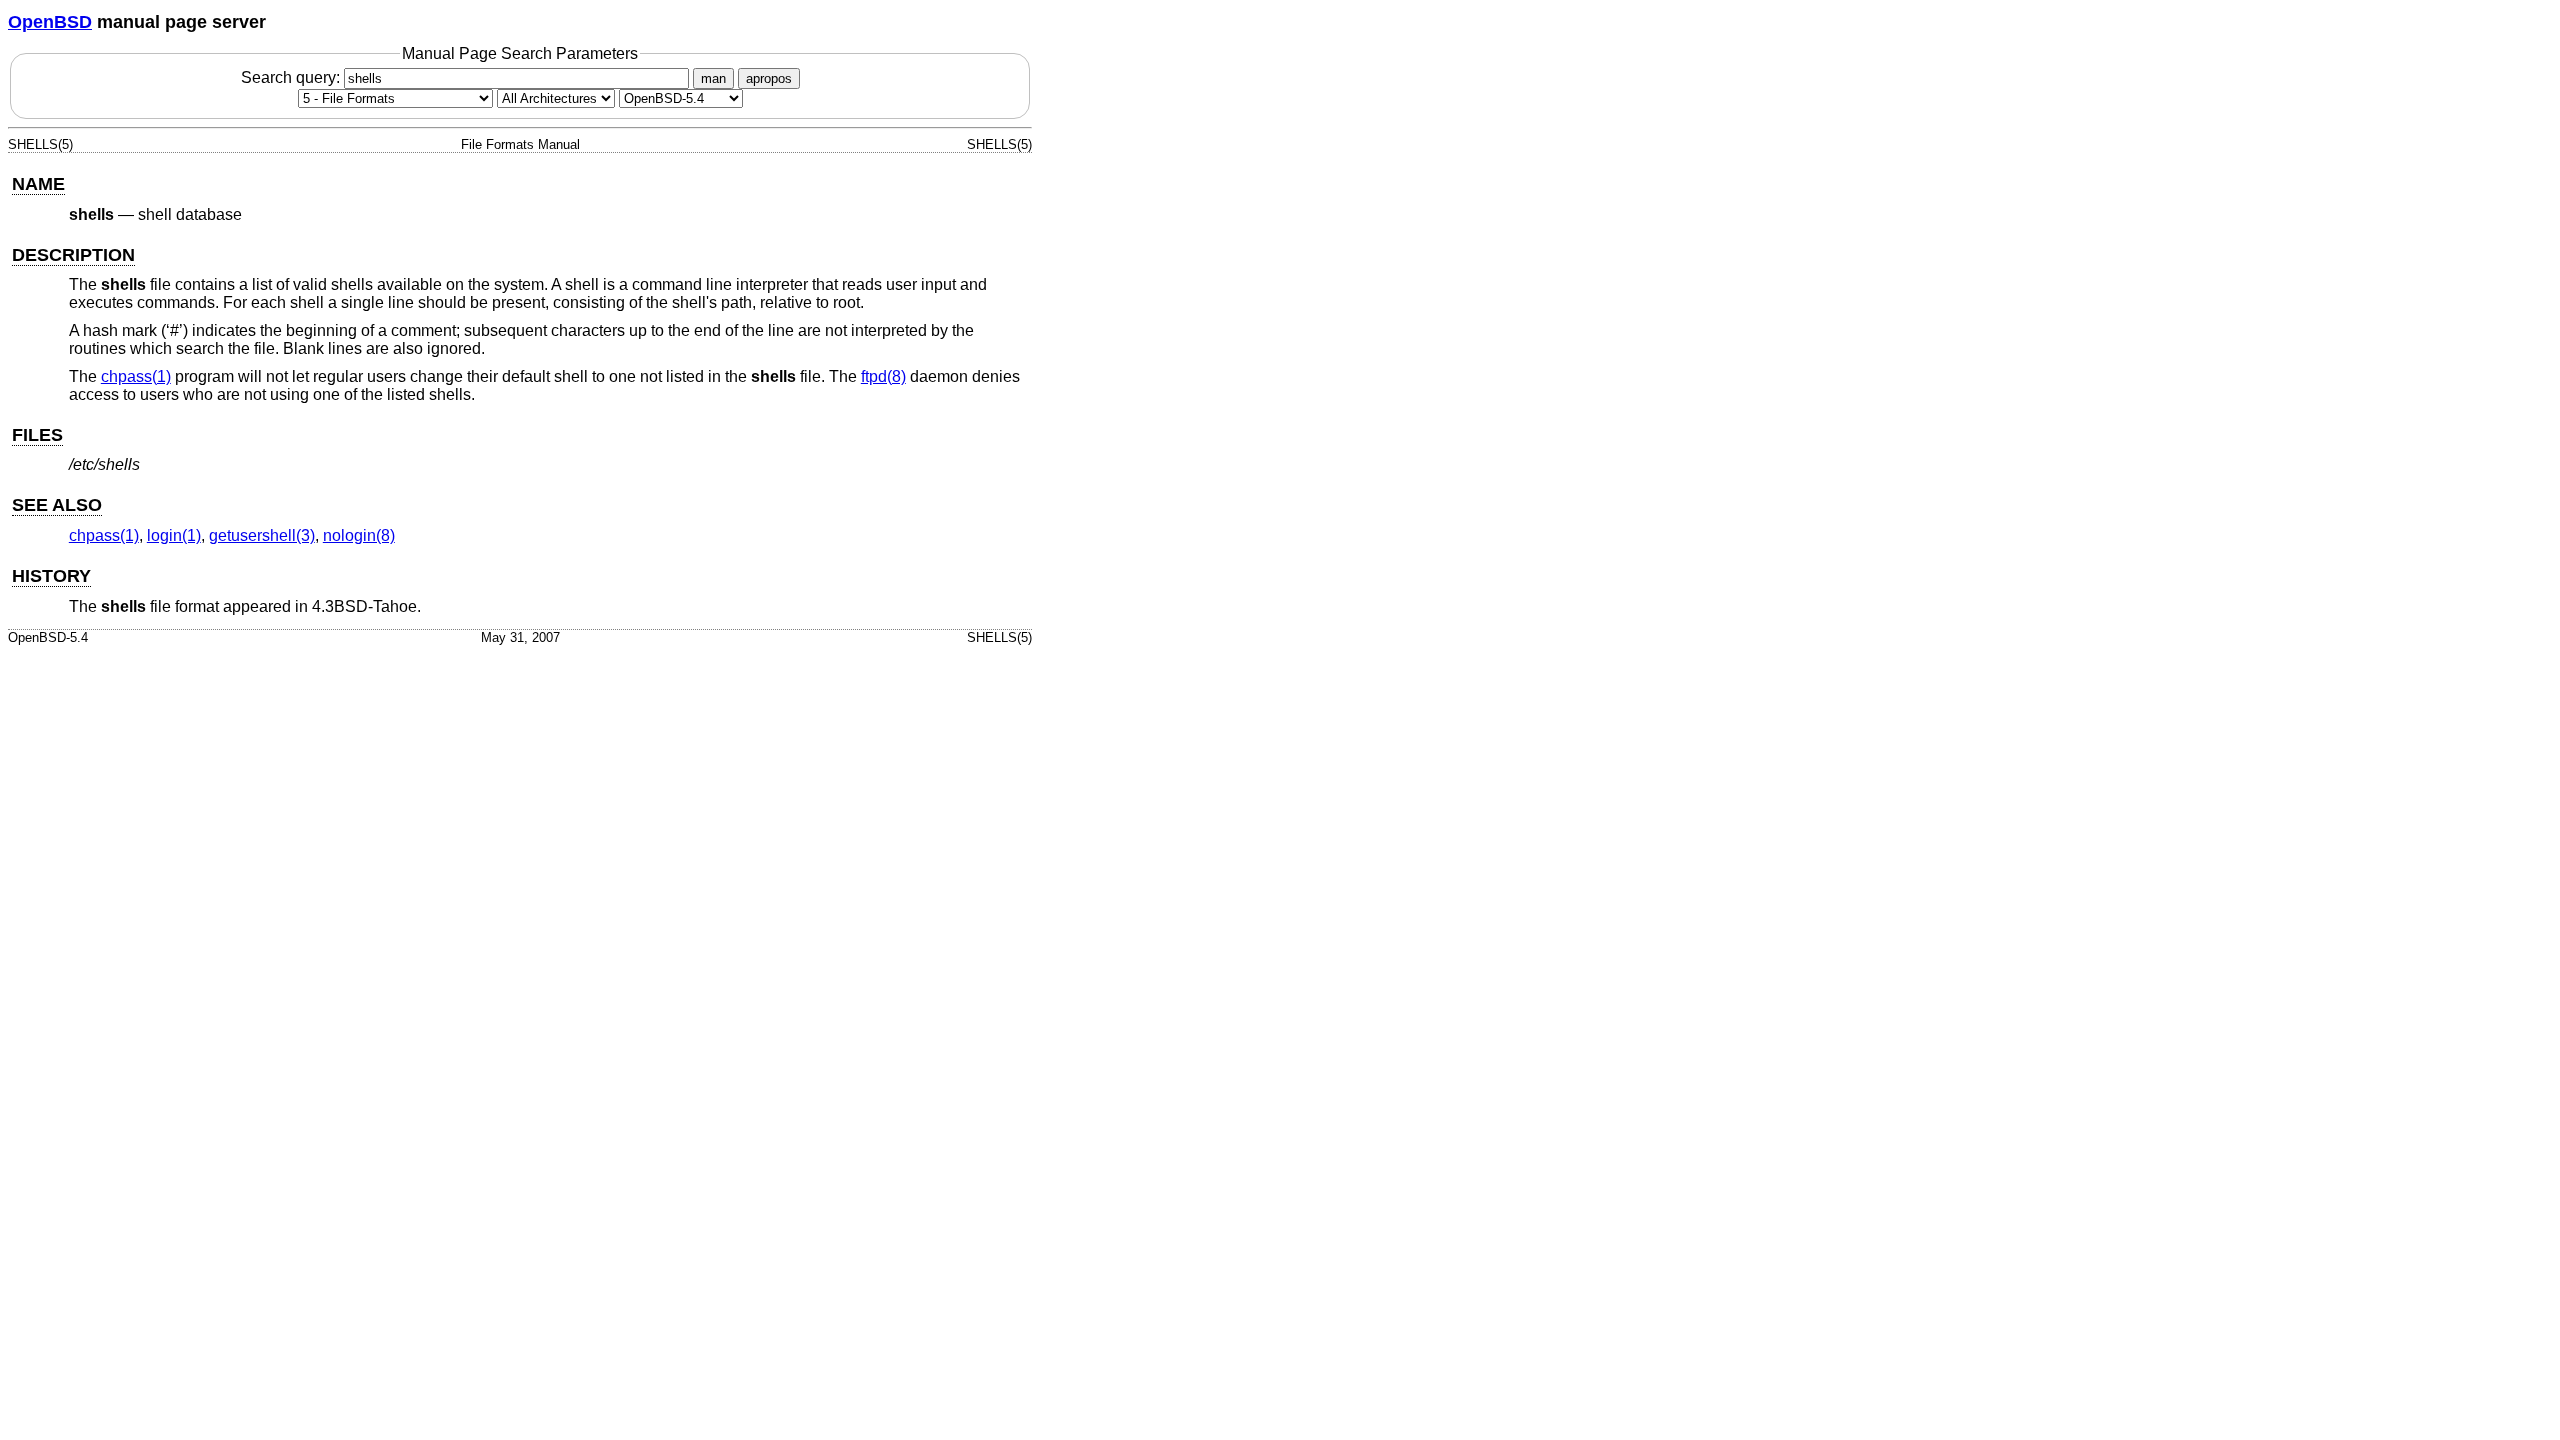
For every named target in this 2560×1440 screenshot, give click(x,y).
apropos (769, 78)
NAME (38, 184)
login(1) (174, 535)
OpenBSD (50, 22)
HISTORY (51, 576)
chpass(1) (136, 376)
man (713, 78)
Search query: (292, 77)
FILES (37, 435)
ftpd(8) (883, 376)
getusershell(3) (262, 535)
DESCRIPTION (73, 255)
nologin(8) (359, 535)
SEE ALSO (57, 505)
